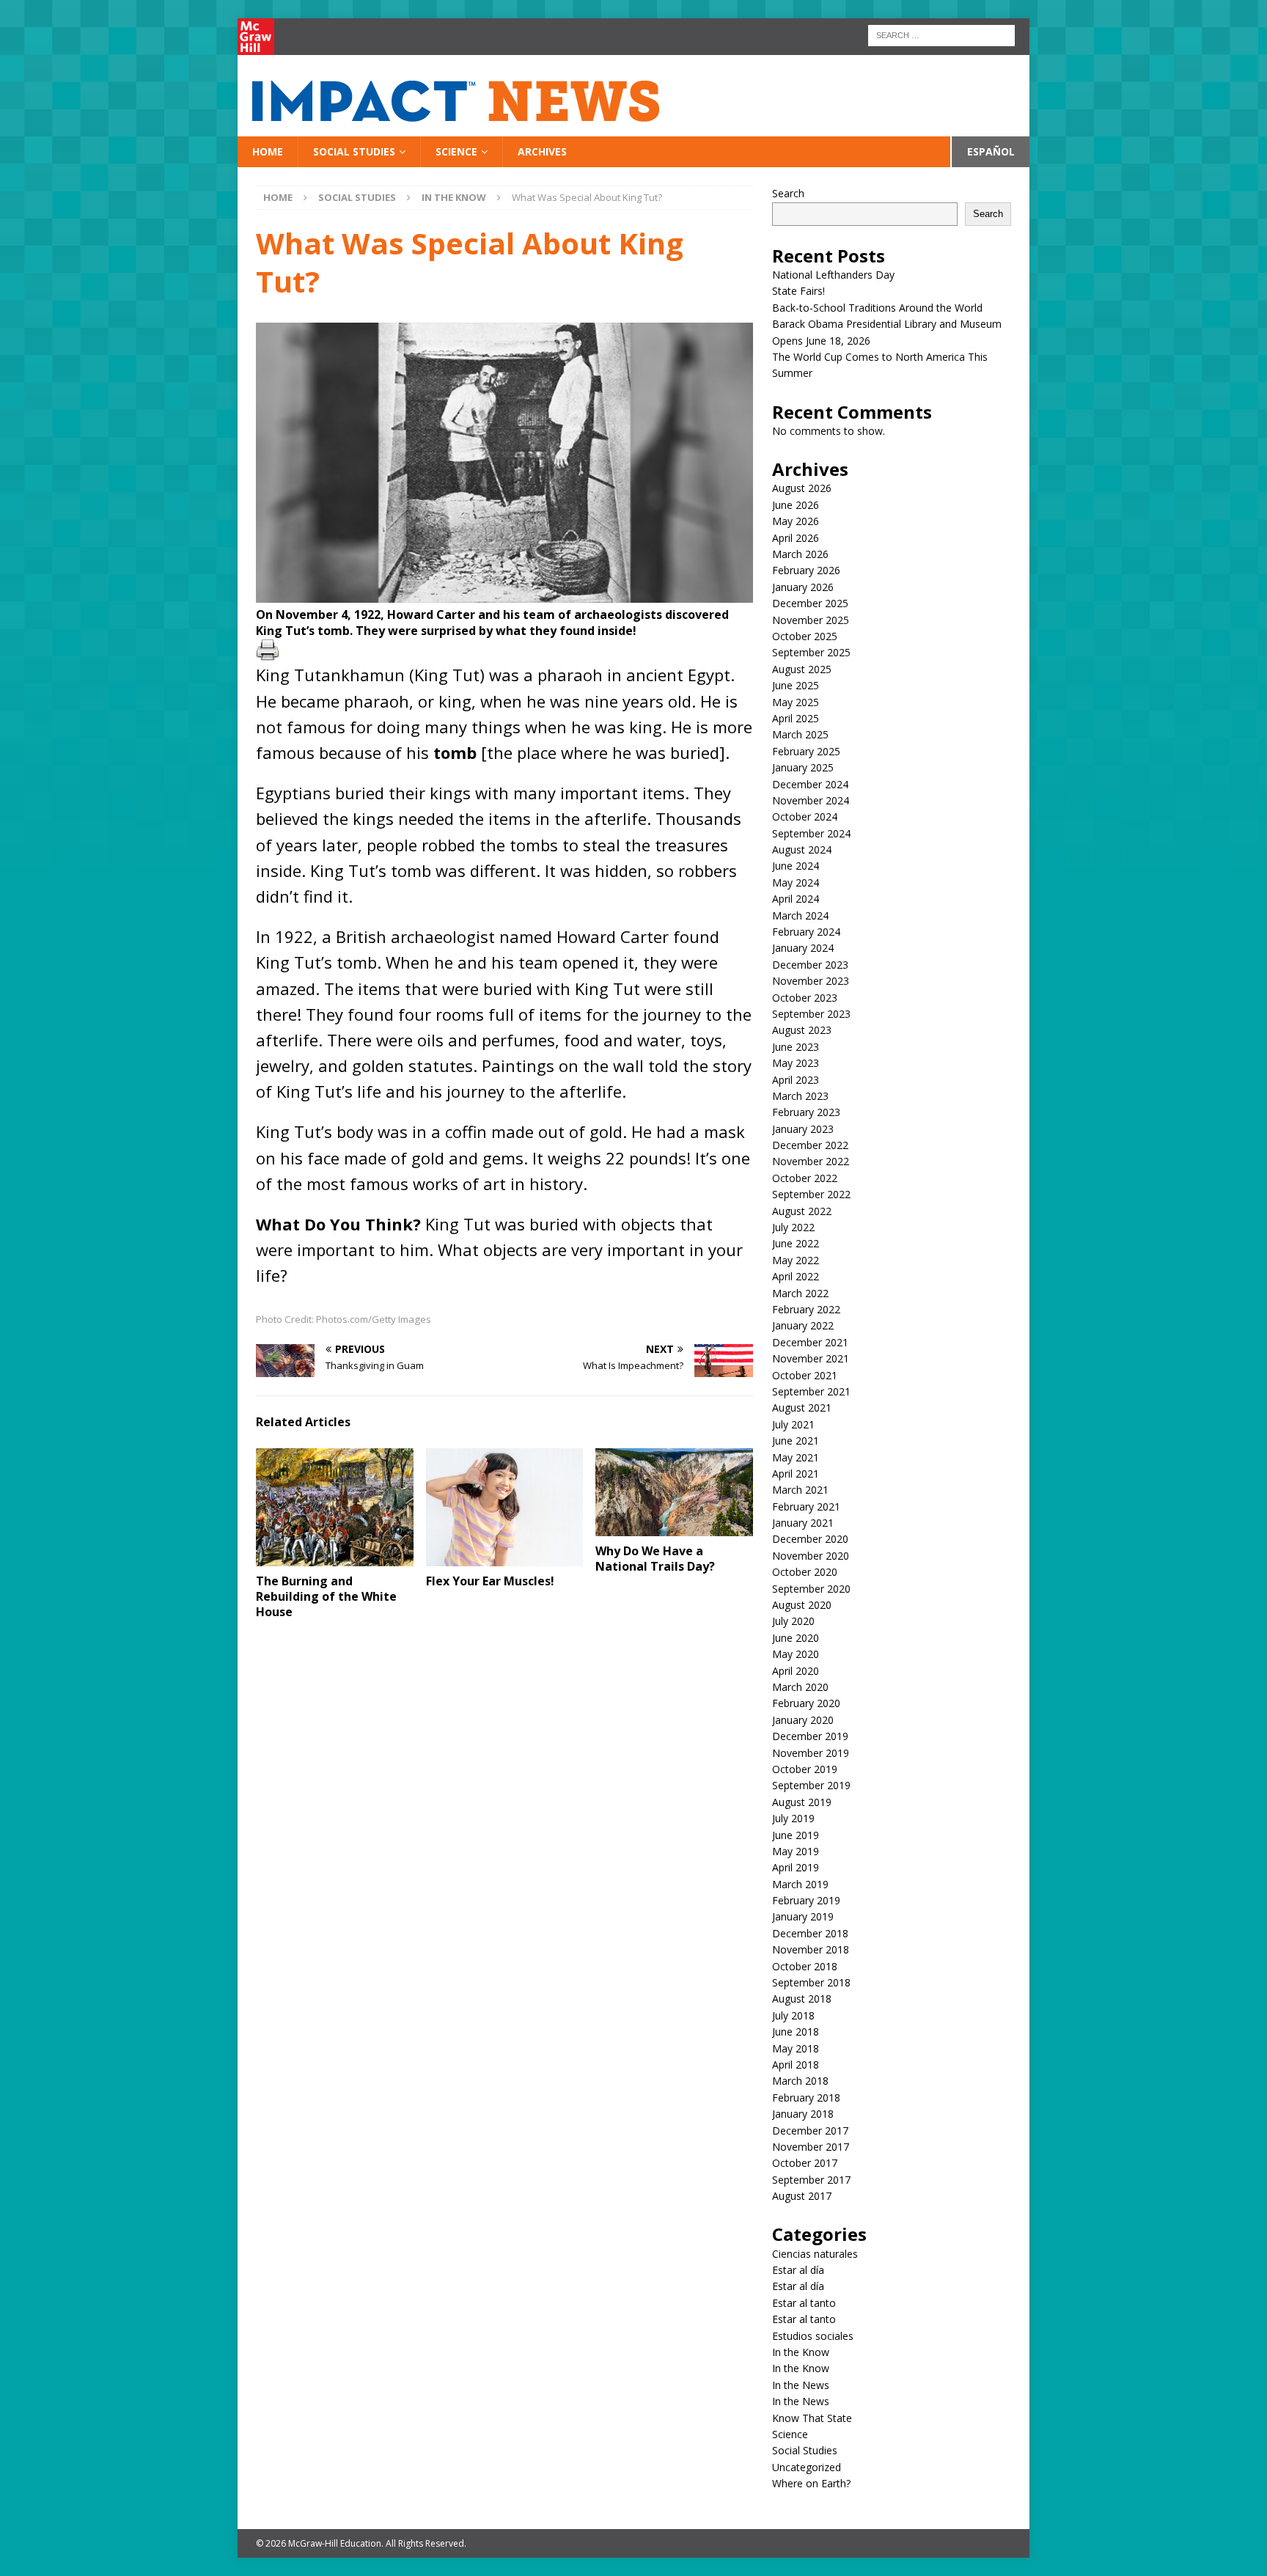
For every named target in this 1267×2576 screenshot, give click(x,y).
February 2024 (806, 932)
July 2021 (793, 1424)
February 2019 (806, 1900)
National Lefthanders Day (835, 275)
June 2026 (796, 505)
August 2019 (802, 1802)
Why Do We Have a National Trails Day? (655, 1559)
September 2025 (811, 652)
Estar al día (798, 2270)
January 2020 (803, 1720)
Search (788, 193)
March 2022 (800, 1293)
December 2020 (810, 1539)
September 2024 (811, 833)
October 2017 (805, 2163)
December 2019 (810, 1736)
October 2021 (805, 1375)
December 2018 (810, 1933)
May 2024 (796, 882)
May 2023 (796, 1063)
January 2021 (803, 1523)
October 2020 (805, 1572)
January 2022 (803, 1325)
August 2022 (802, 1211)
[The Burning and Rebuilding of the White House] (335, 1507)
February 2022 (806, 1309)
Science (456, 151)
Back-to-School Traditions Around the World (877, 308)
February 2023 (806, 1112)
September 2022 (811, 1194)
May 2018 (796, 2048)
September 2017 (811, 2180)
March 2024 (800, 915)
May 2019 (796, 1851)
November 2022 (811, 1161)
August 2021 (802, 1408)
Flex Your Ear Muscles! (493, 1581)
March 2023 (800, 1096)
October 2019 (805, 1769)
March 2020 (800, 1687)
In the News (801, 2385)
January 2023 (803, 1129)
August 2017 (802, 2196)
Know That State (812, 2418)
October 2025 (805, 636)
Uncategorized (807, 2467)
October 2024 (805, 817)
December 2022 (810, 1145)
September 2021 (811, 1391)
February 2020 (806, 1703)
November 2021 (811, 1358)
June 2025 (796, 685)
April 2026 (796, 538)
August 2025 (802, 669)
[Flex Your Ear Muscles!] (505, 1507)
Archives (542, 151)
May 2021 (796, 1457)
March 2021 (800, 1490)
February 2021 (806, 1507)
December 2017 (810, 2131)
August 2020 (802, 1605)
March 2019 (800, 1884)
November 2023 (811, 981)
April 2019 (796, 1867)
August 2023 (802, 1030)
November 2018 (811, 1949)
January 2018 (803, 2114)
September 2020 (811, 1589)
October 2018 (805, 1966)
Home (268, 151)
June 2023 (796, 1047)
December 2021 (810, 1342)
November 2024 (811, 800)
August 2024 (802, 850)
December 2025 (810, 603)
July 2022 (793, 1227)
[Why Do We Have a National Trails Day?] (674, 1493)
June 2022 (796, 1243)
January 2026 (803, 587)
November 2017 (811, 2147)
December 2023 (810, 965)
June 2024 (796, 866)
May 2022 (796, 1260)
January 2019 (803, 1916)
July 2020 (793, 1621)
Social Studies (354, 151)
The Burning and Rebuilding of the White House (326, 1596)
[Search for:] (941, 34)
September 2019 (811, 1785)
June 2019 (796, 1835)
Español (991, 151)
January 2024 (803, 948)
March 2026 (800, 554)
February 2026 (806, 570)
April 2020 (796, 1671)
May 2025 (796, 702)
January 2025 (803, 767)
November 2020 (811, 1556)
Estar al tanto (804, 2303)
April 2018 (796, 2065)
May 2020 (796, 1654)
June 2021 (796, 1441)
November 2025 (811, 620)
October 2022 (805, 1178)
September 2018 (811, 1982)
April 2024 (796, 899)
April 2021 (796, 1474)
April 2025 (796, 718)
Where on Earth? (811, 2483)
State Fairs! (798, 291)
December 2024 (810, 784)
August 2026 (802, 488)
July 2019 (793, 1818)
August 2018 (802, 1999)
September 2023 (811, 1014)
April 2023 (796, 1080)
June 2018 (796, 2032)
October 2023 (805, 998)
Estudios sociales (813, 2336)
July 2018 (793, 2015)
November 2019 (811, 1753)
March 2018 (800, 2081)
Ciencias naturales (815, 2254)
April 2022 (796, 1276)
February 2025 (806, 751)
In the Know (801, 2352)
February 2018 (806, 2098)
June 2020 (796, 1638)
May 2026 (796, 521)
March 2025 (800, 734)
